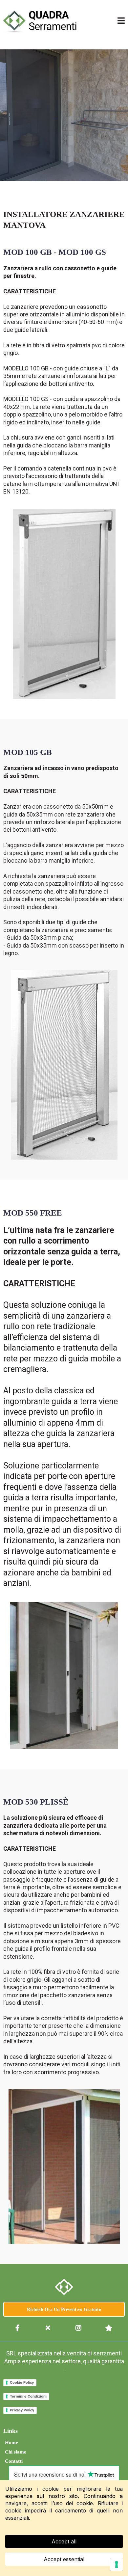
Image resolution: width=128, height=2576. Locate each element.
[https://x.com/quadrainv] (49, 2328)
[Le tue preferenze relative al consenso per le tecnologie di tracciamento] (117, 2564)
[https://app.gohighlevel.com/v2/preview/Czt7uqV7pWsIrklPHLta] (64, 2287)
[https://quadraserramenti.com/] (40, 21)
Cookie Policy (22, 2382)
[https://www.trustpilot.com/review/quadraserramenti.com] (110, 2328)
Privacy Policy (22, 2410)
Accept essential (64, 2559)
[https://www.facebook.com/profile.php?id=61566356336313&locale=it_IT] (18, 2328)
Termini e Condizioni (28, 2396)
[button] (121, 21)
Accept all (64, 2541)
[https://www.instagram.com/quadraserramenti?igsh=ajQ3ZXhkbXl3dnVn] (79, 2328)
